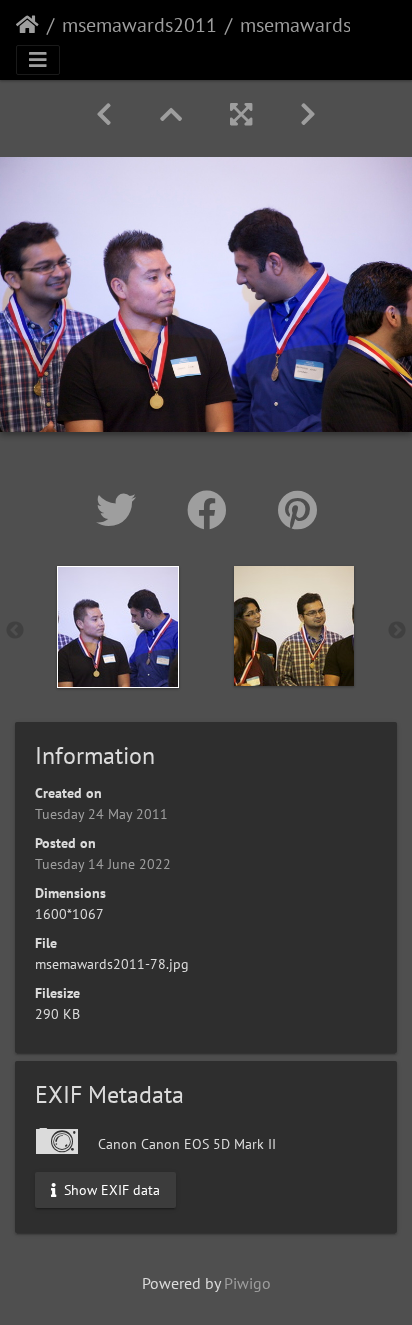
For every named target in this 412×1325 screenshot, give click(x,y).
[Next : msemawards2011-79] (308, 114)
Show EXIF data (110, 1189)
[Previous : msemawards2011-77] (104, 114)
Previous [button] (15, 631)
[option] (118, 627)
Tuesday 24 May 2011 (101, 814)
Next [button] (397, 631)
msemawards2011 (139, 25)
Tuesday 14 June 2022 (103, 864)
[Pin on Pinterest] (297, 510)
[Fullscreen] (241, 114)
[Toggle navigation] (38, 60)
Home (27, 25)
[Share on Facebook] (212, 510)
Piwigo (247, 1283)
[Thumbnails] (171, 114)
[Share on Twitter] (121, 510)
